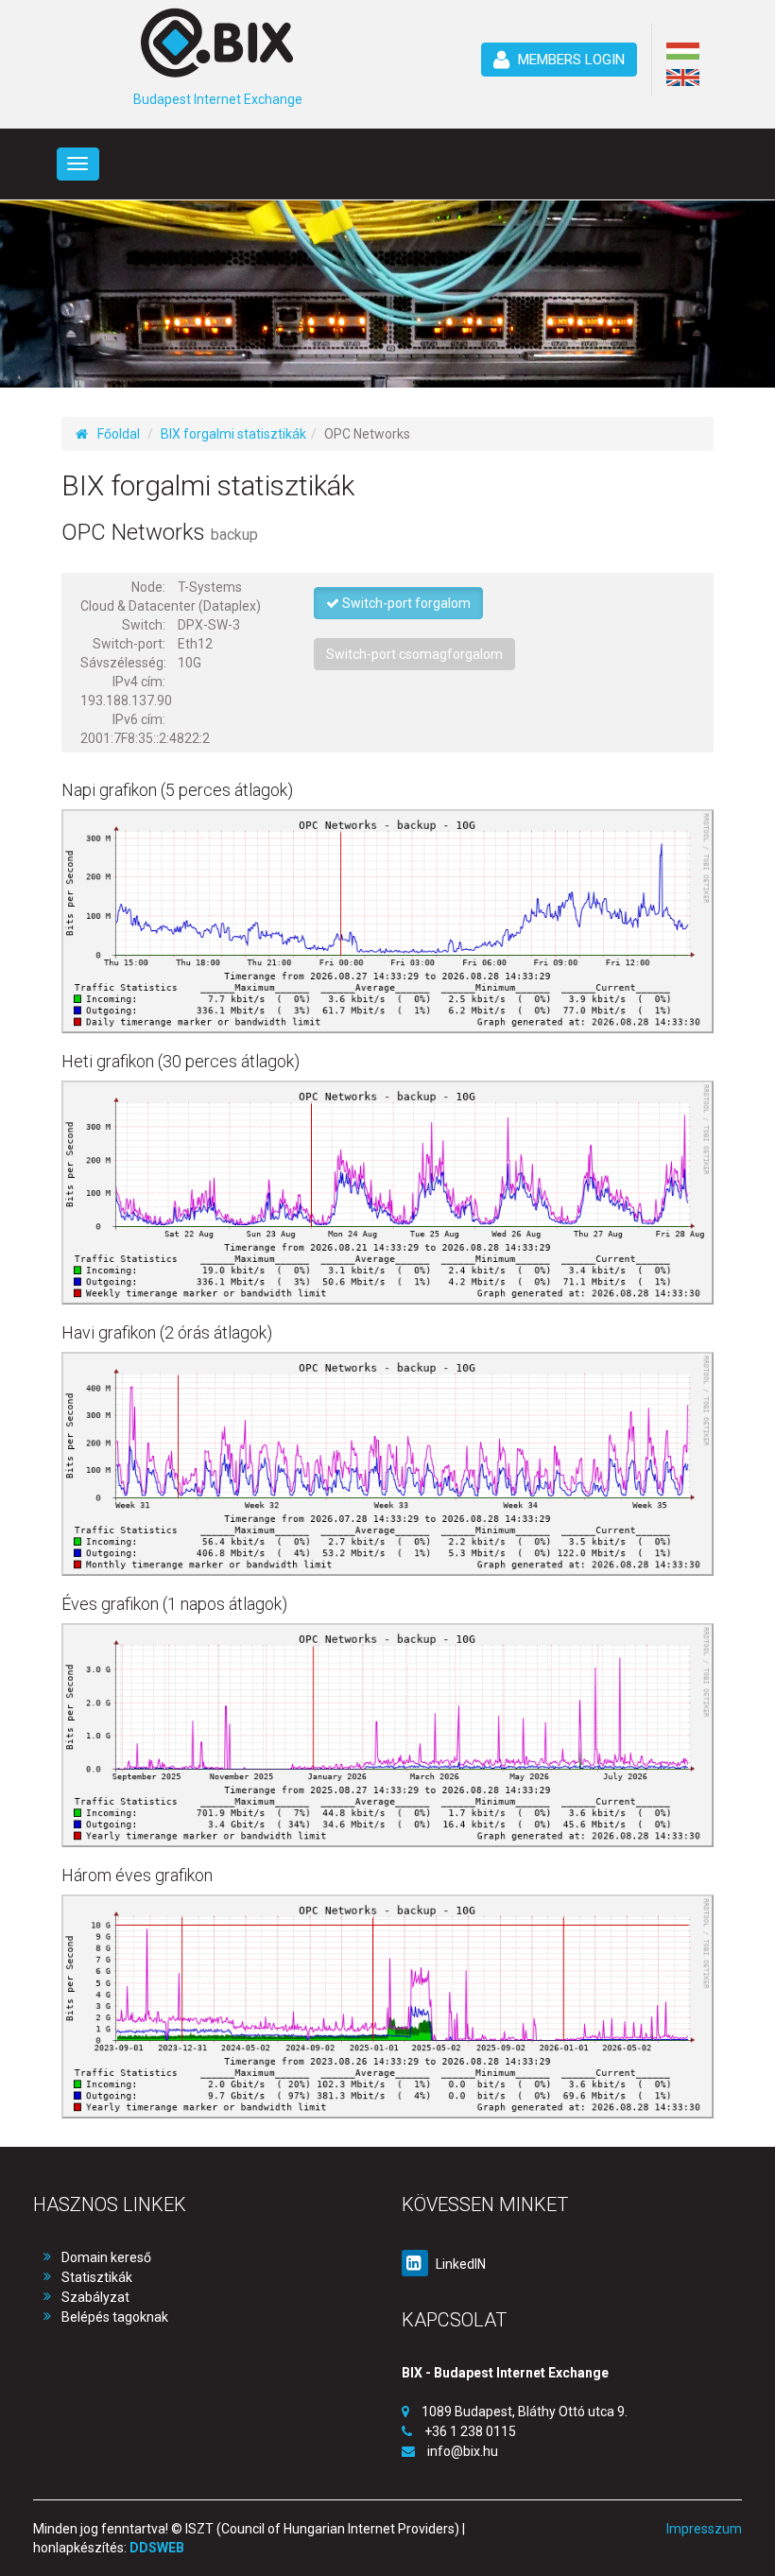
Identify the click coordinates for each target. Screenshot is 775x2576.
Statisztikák (97, 2277)
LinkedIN (459, 2264)
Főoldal (119, 434)
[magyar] (683, 51)
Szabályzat (95, 2297)
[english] (683, 78)
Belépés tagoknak (115, 2317)
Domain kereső (106, 2257)
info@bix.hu (463, 2451)
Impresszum (704, 2529)
